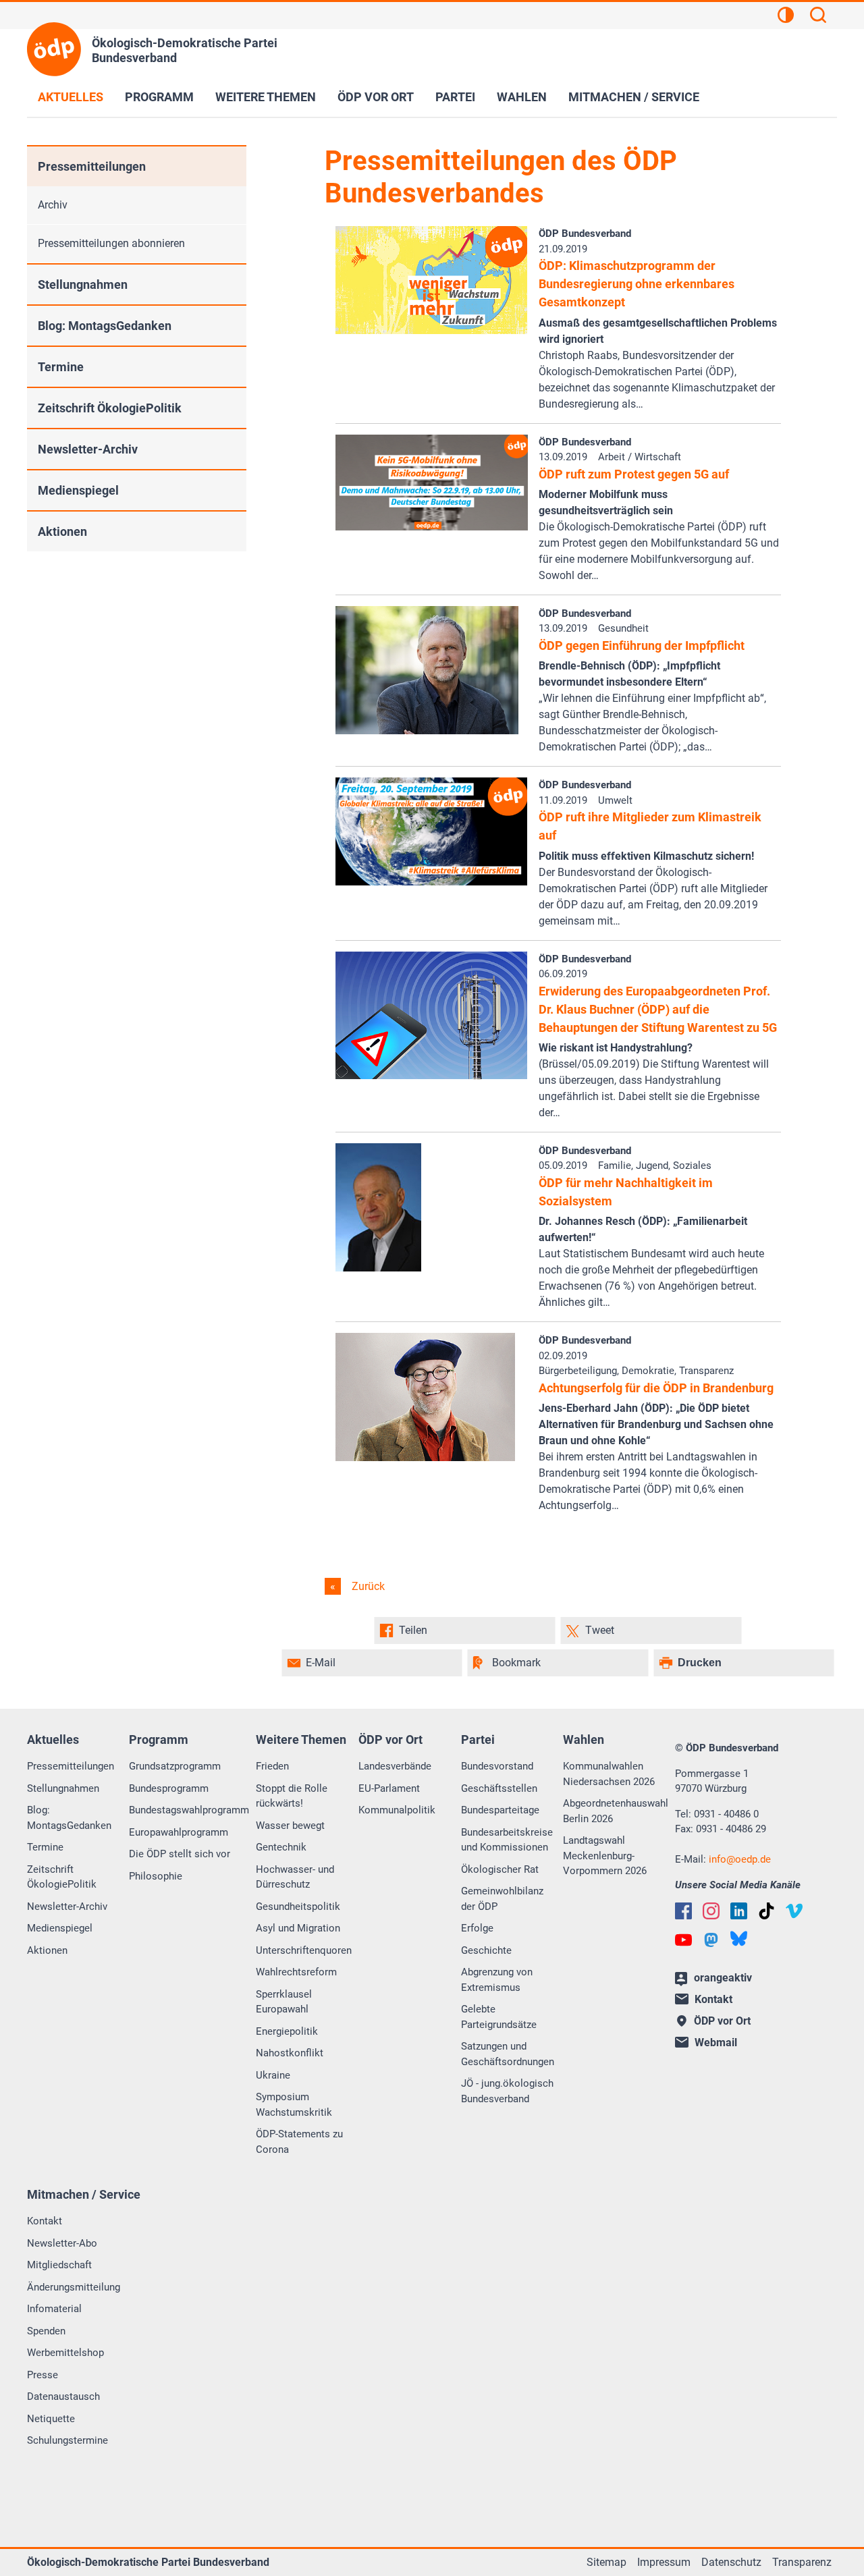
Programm (159, 97)
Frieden (272, 1766)
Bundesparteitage (500, 1810)
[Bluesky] (739, 1939)
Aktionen (62, 531)
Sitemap (606, 2562)
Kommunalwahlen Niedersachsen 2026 (609, 1774)
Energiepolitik (287, 2031)
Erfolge (477, 1928)
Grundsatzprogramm (175, 1766)
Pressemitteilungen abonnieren (111, 243)
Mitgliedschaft (59, 2265)
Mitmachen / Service (634, 97)
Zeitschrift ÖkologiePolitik (110, 408)
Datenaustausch (63, 2396)
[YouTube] (683, 1940)
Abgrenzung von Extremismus (497, 1980)
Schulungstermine (67, 2440)
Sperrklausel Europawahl (284, 2002)
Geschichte (486, 1950)
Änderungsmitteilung (74, 2287)
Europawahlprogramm (179, 1832)
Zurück (367, 1586)
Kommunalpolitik (397, 1810)
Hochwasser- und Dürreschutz (295, 1877)
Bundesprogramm (169, 1788)
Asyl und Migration (298, 1928)
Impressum (664, 2562)
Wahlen (522, 97)
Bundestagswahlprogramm (189, 1810)
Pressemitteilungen (92, 166)
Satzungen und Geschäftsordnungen (508, 2054)
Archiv (53, 205)
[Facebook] (683, 1911)
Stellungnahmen (83, 284)
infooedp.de (740, 1859)
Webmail (716, 2043)
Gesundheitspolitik (298, 1907)
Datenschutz (731, 2562)
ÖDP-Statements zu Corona (299, 2142)
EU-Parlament (389, 1788)
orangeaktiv (723, 1978)
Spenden (46, 2331)
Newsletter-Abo (62, 2243)
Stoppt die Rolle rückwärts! (292, 1796)
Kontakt (45, 2221)
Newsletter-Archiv (88, 449)
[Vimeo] (794, 1911)
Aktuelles (71, 97)
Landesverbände (395, 1766)
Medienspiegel (78, 490)
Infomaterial (54, 2309)
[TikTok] (766, 1911)
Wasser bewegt (290, 1826)
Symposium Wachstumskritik (294, 2105)
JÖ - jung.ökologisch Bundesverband (507, 2091)
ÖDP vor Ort (376, 97)
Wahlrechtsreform (296, 1972)
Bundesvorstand (497, 1766)
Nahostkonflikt (290, 2053)
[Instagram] (711, 1911)
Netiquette (51, 2419)
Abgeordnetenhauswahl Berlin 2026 (616, 1811)
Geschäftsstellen (499, 1788)
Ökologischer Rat (500, 1869)
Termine (61, 367)
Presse (43, 2375)
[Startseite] (54, 49)
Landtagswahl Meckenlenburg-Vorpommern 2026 (605, 1856)
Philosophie (156, 1876)
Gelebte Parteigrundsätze (499, 2017)
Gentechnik (281, 1847)
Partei (455, 97)
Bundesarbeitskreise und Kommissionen (507, 1840)
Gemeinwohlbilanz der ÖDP (502, 1899)
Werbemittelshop (65, 2353)
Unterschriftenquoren (304, 1950)
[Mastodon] (711, 1940)
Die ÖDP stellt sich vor (180, 1854)
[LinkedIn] (739, 1911)
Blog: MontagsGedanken (105, 326)
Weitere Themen (266, 97)
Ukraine (273, 2075)
